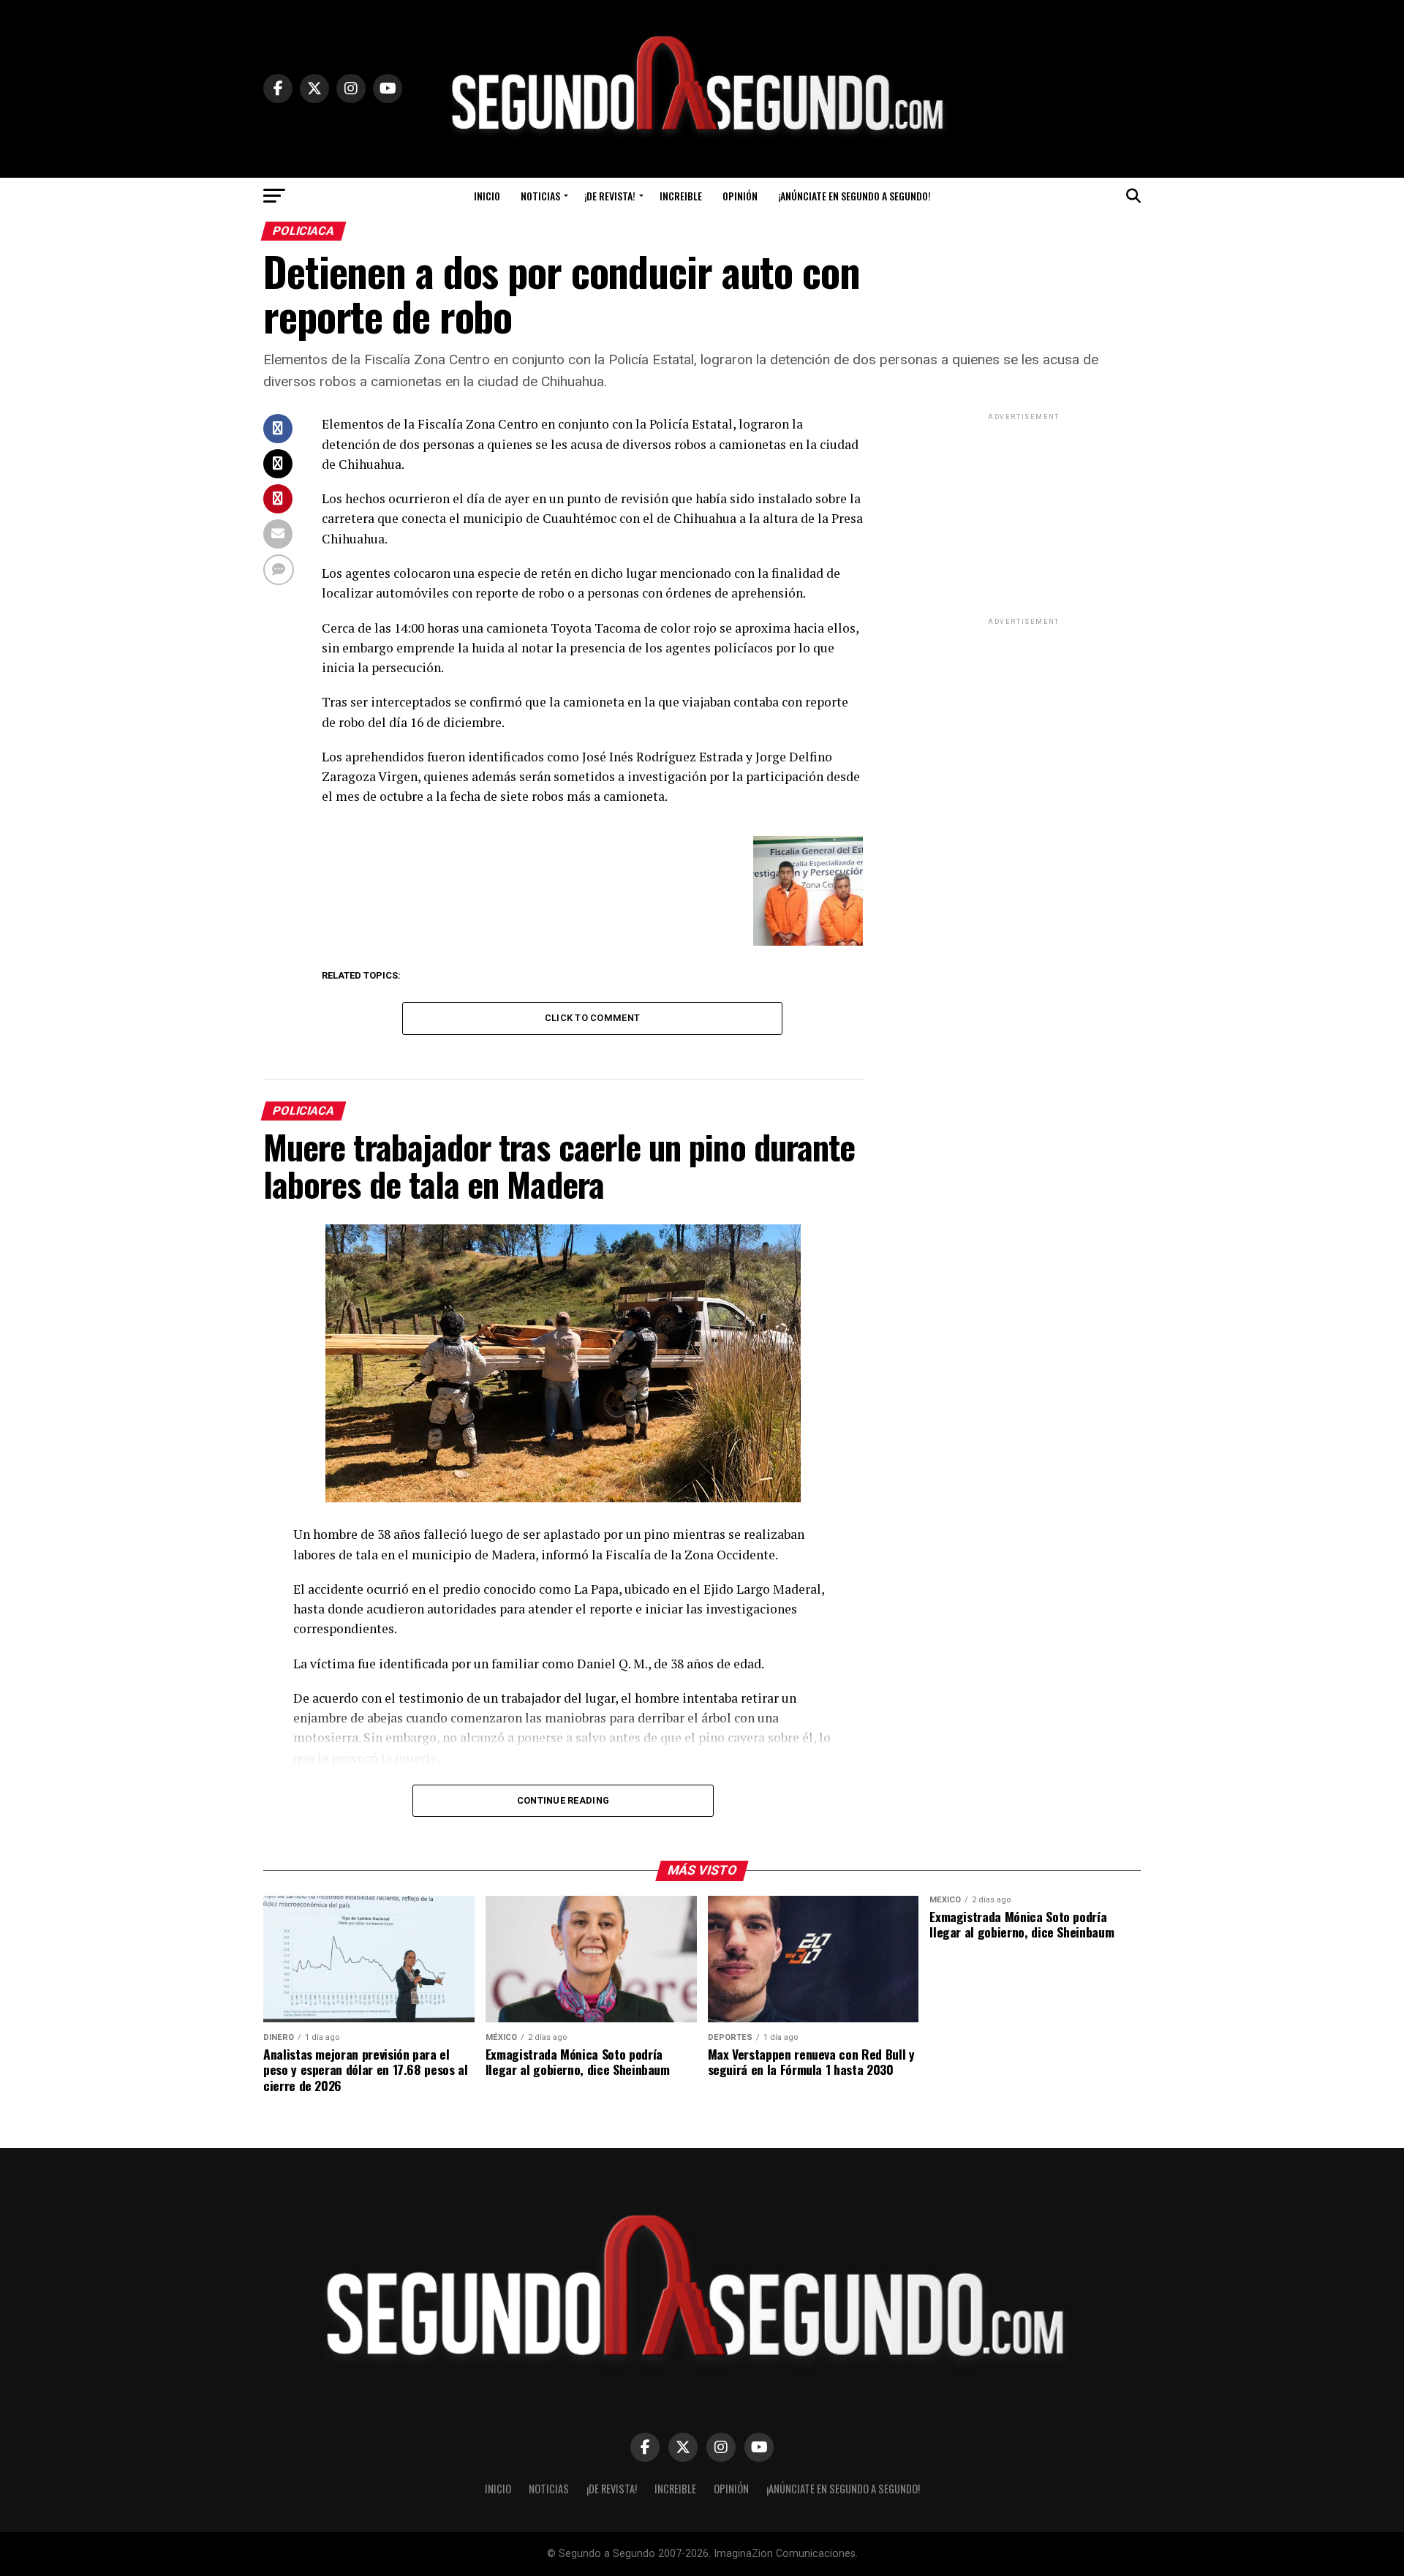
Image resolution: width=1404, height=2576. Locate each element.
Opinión (740, 196)
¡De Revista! (610, 196)
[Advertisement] (1024, 515)
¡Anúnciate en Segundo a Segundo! (854, 196)
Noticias (540, 196)
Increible (681, 196)
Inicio (487, 196)
